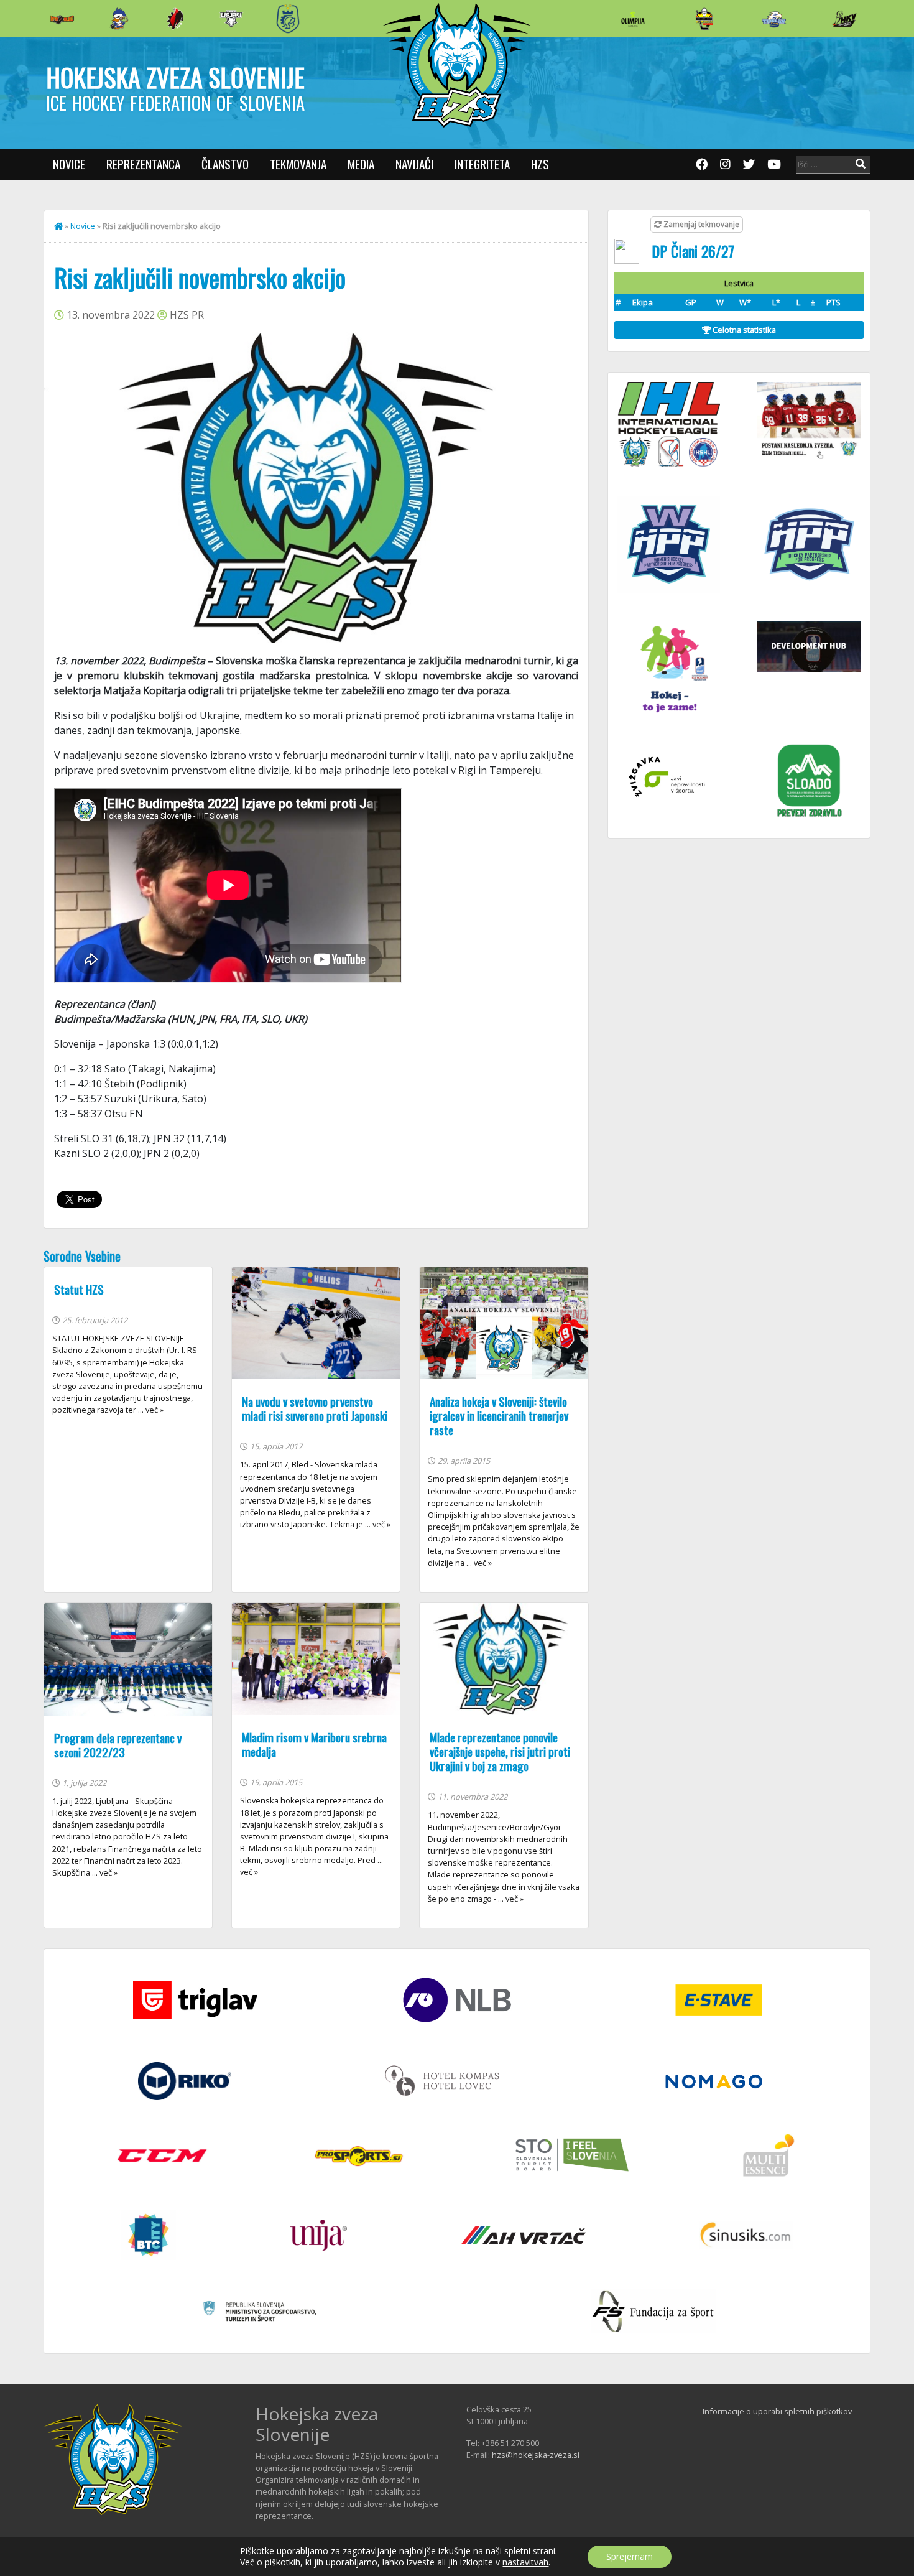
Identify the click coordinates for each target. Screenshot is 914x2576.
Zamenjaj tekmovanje (700, 224)
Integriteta (482, 164)
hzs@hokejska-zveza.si (536, 2455)
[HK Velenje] (844, 19)
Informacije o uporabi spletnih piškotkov (777, 2411)
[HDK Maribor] (231, 18)
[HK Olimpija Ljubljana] (633, 18)
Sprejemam (630, 2556)
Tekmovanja (298, 164)
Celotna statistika (743, 330)
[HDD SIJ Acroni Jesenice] (175, 19)
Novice (69, 164)
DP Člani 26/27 (693, 251)
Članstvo (225, 164)
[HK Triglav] (774, 19)
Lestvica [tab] (739, 283)
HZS (540, 164)
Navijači (414, 164)
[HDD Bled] (62, 19)
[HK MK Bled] (119, 19)
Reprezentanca (143, 164)
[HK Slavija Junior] (704, 19)
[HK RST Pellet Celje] (288, 19)
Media (361, 164)
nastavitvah (525, 2562)
